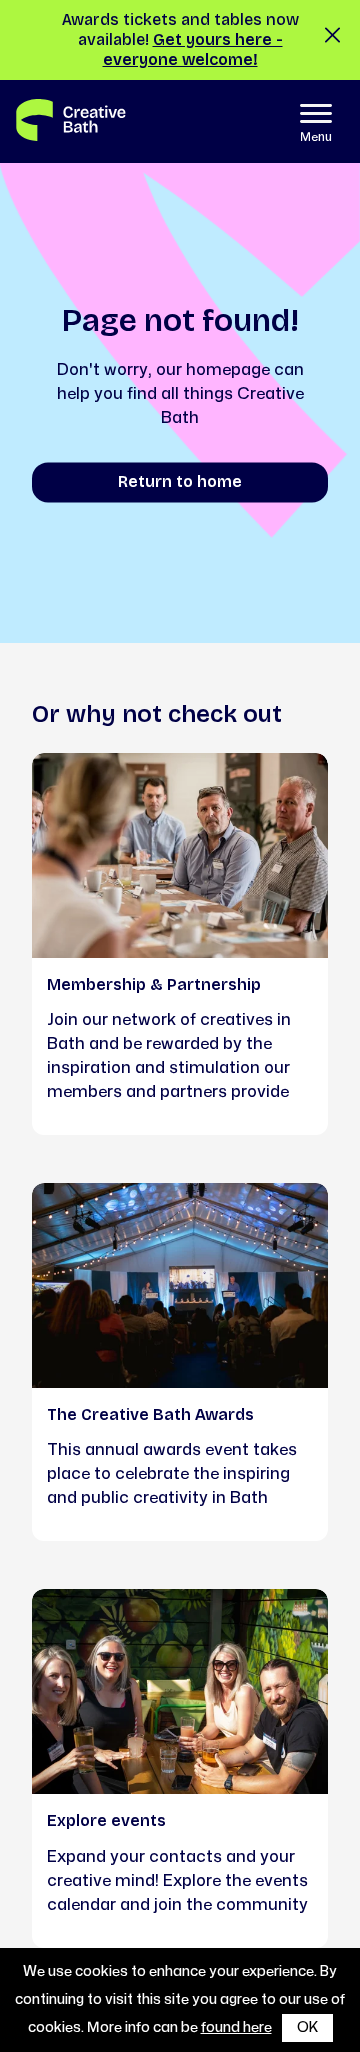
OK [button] (307, 2027)
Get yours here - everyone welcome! (193, 49)
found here (236, 2027)
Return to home (180, 482)
